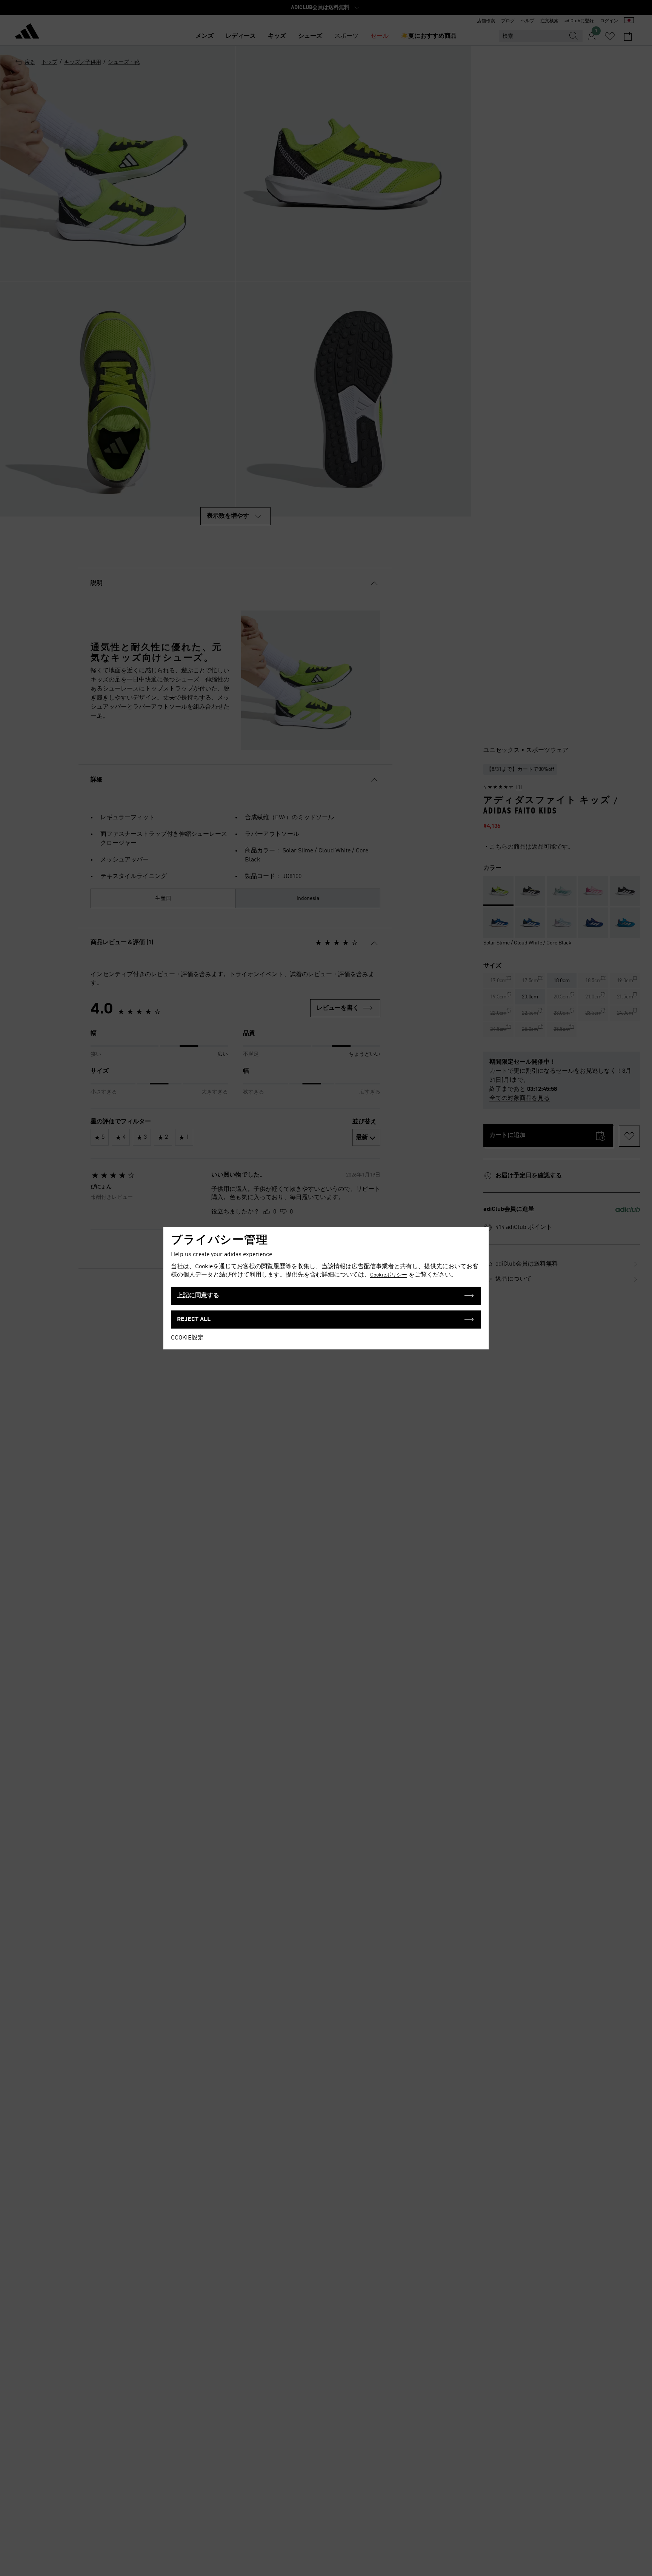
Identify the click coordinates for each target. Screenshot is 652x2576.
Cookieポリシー (389, 1275)
